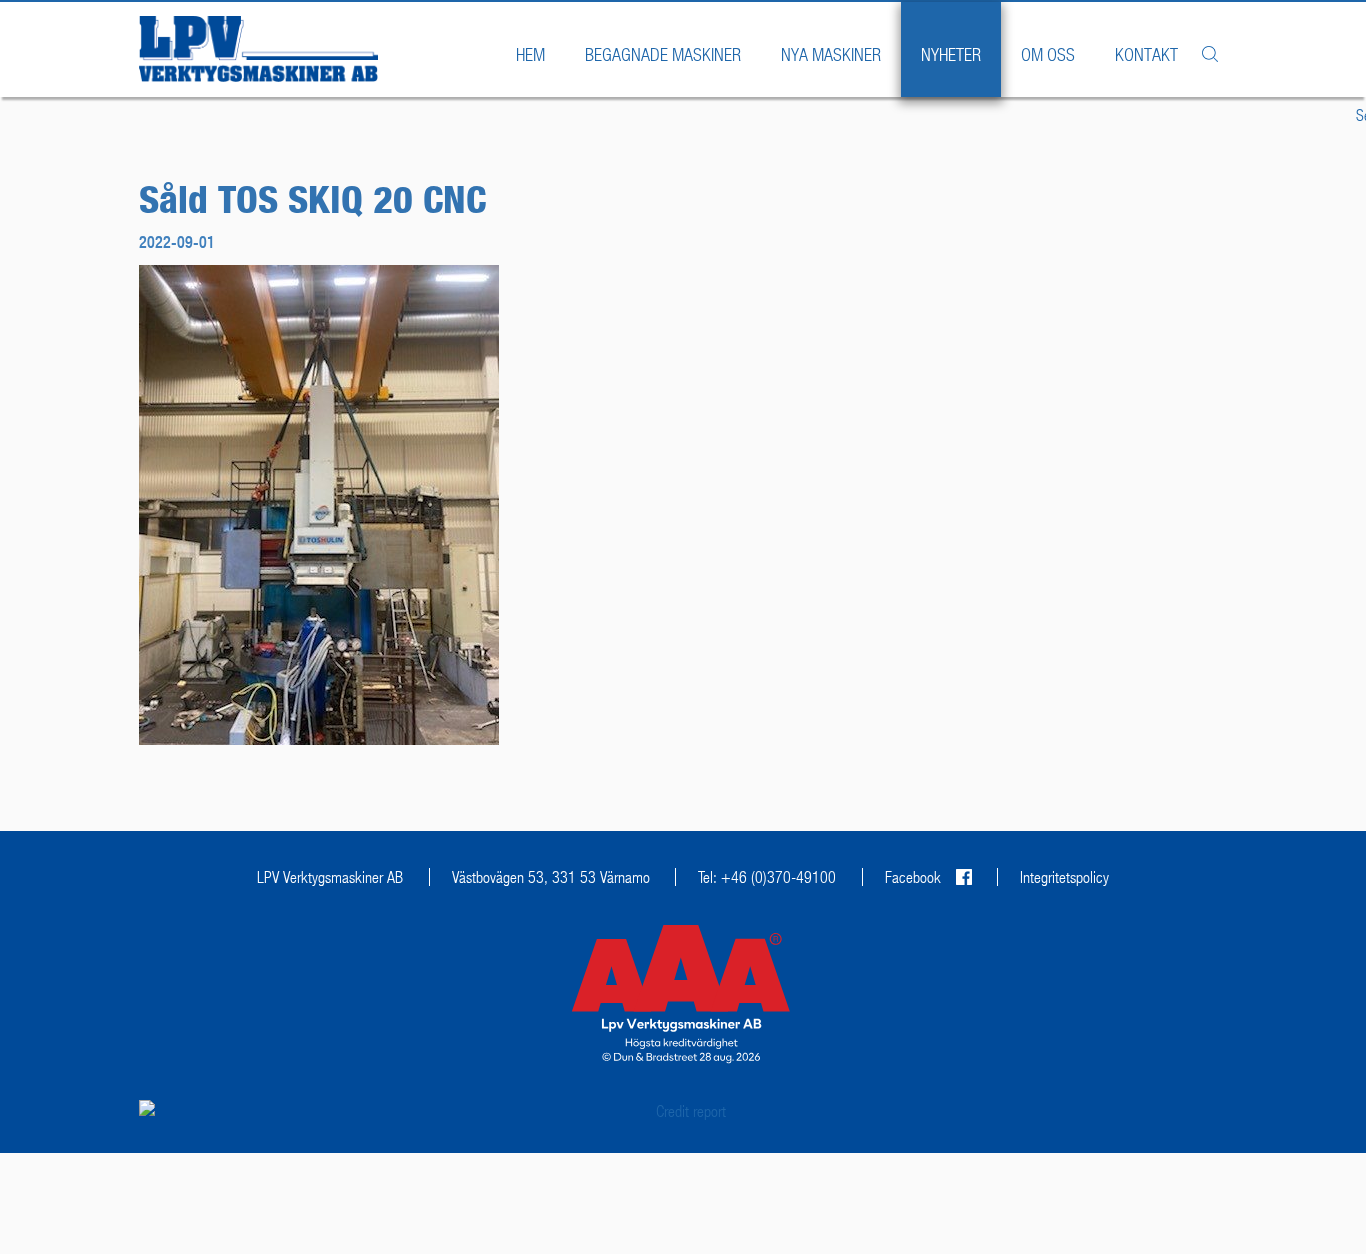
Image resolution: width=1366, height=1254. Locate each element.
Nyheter (951, 54)
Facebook (913, 877)
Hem (530, 54)
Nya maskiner (831, 54)
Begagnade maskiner (663, 54)
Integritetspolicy (1064, 877)
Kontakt (1146, 54)
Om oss (1048, 54)
